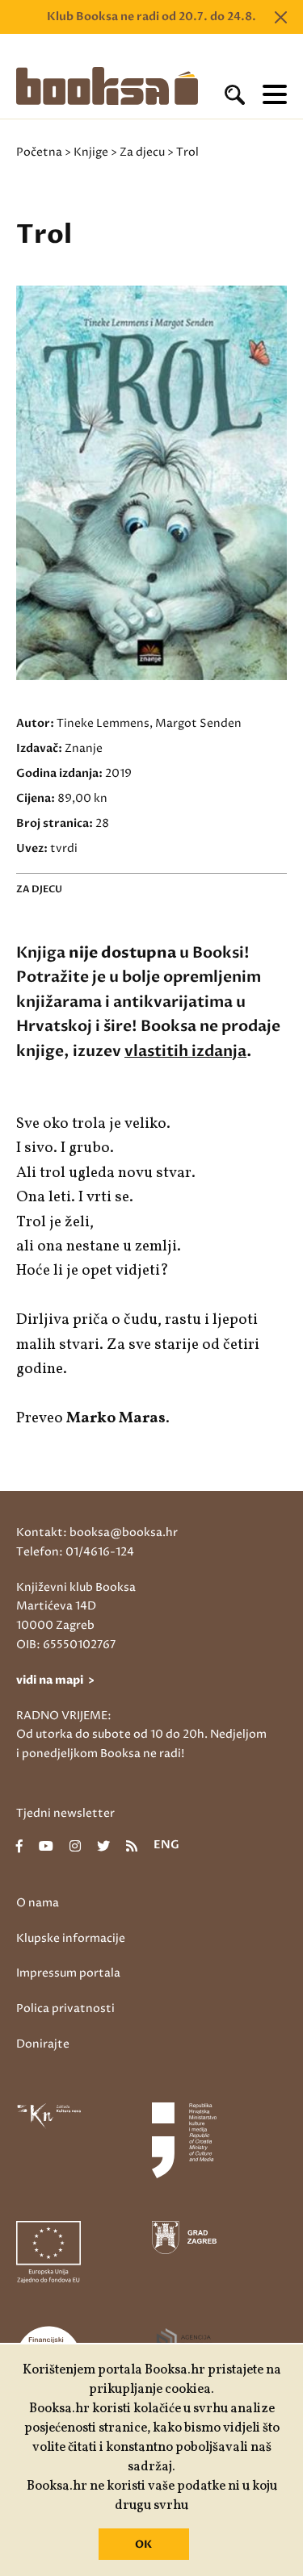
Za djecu (142, 152)
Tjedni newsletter (65, 1813)
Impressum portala (68, 1973)
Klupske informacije (71, 1938)
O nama (38, 1903)
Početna (39, 152)
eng (166, 1846)
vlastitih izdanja (185, 1051)
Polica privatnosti (65, 2008)
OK (143, 2545)
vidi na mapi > (55, 1680)
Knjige (91, 152)
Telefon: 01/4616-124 (75, 1552)
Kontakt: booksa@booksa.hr (97, 1532)
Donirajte (43, 2044)
